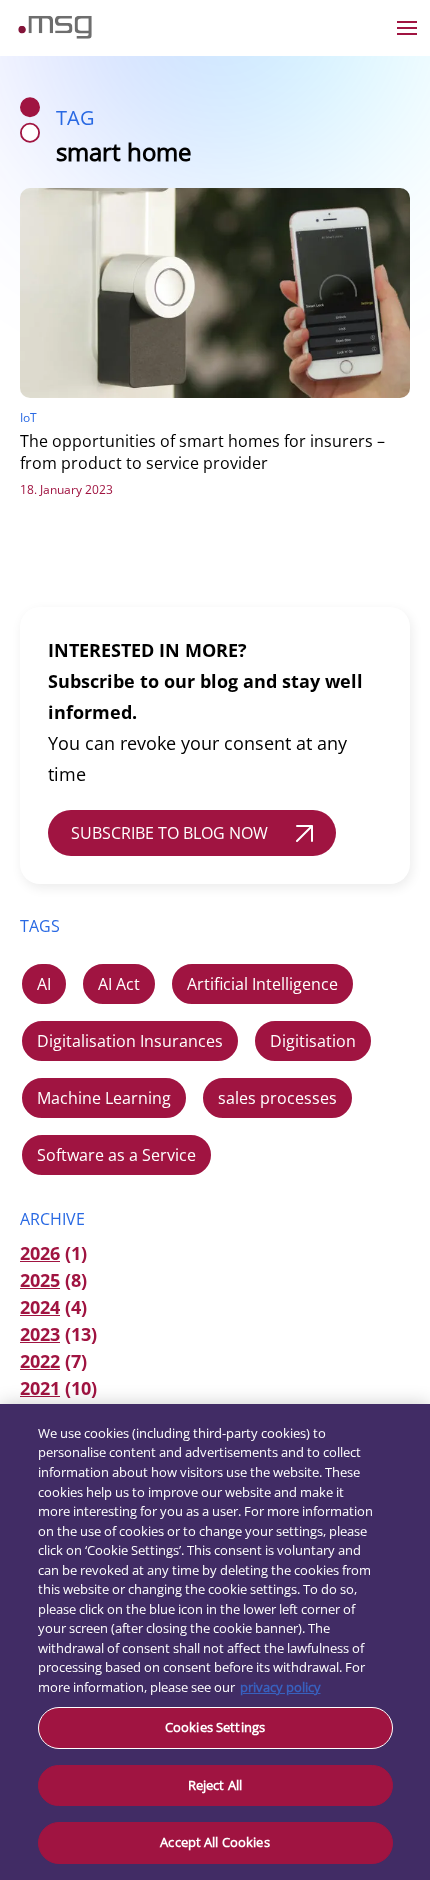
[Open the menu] (407, 28)
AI (44, 984)
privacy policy (280, 1687)
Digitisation (313, 1041)
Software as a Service (116, 1155)
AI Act (119, 984)
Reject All (215, 1785)
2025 (40, 1280)
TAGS (40, 926)
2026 (40, 1253)
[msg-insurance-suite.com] (55, 33)
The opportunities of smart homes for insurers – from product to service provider (202, 452)
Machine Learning (104, 1098)
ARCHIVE (52, 1219)
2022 (40, 1361)
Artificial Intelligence (262, 984)
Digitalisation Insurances (130, 1041)
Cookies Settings (215, 1727)
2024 (40, 1307)
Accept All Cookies (214, 1842)
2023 (40, 1334)
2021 (40, 1388)
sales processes (277, 1098)
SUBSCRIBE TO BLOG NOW (169, 833)
